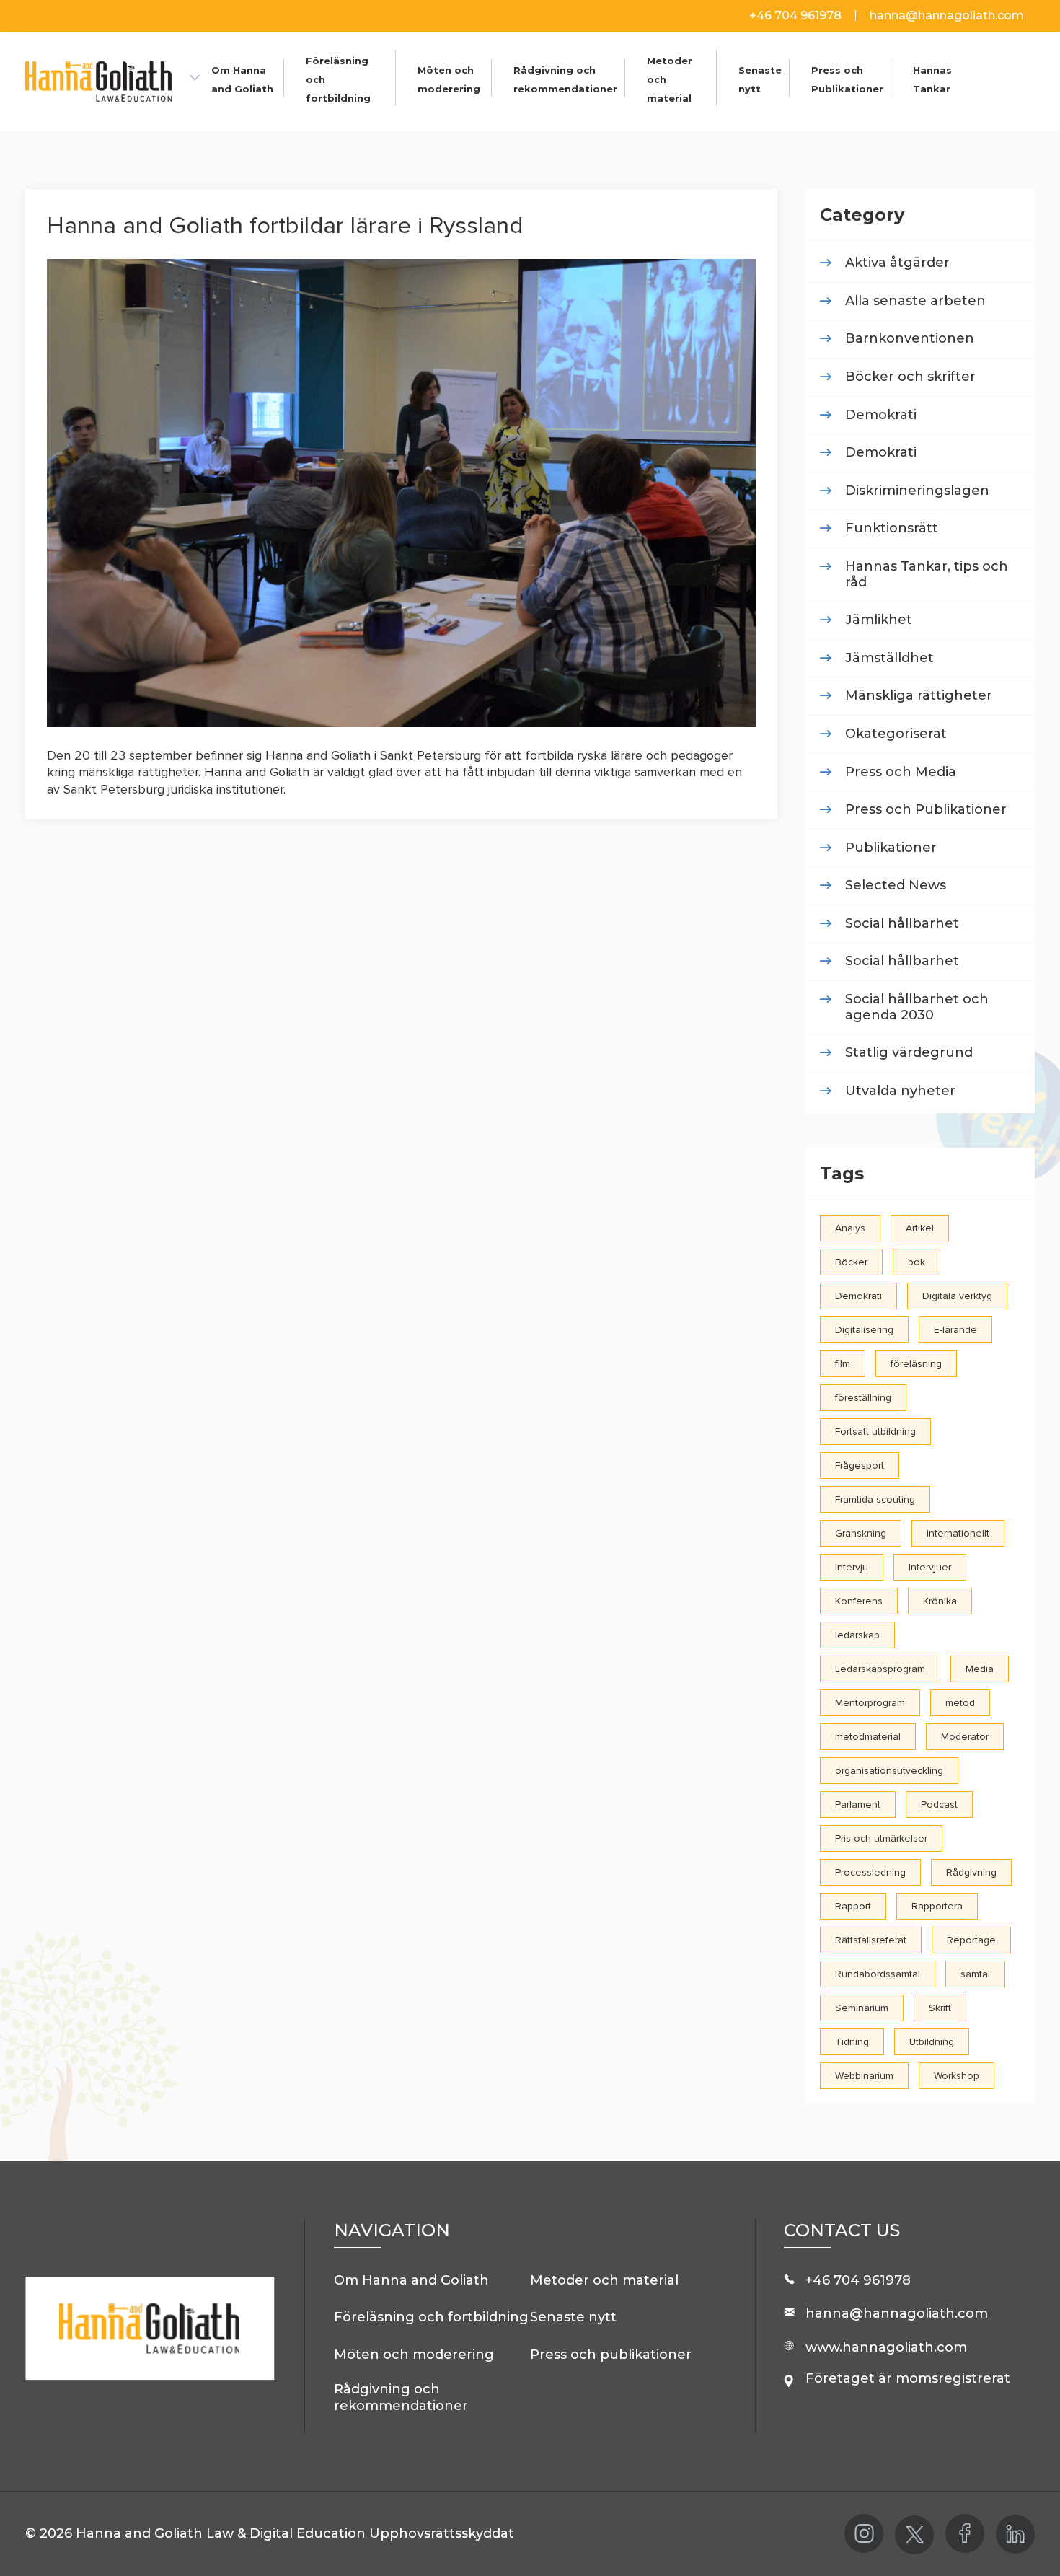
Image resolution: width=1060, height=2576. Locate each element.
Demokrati (881, 415)
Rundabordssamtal (878, 1974)
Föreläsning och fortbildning (431, 2317)
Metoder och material (604, 2280)
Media (980, 1669)
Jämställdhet (889, 658)
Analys (850, 1228)
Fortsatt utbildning (875, 1432)
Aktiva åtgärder (897, 263)
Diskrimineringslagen (917, 491)
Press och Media (901, 772)
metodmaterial (868, 1737)
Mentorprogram (870, 1703)
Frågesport (860, 1465)
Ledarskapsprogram (880, 1669)
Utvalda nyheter (900, 1091)
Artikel (920, 1228)
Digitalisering (864, 1330)
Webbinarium (864, 2076)
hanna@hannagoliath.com (947, 16)
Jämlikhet (879, 620)
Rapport (853, 1906)
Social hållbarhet (902, 924)
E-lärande (955, 1330)
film (843, 1364)
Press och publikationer (611, 2355)
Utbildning (932, 2042)
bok (917, 1262)
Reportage (971, 1940)
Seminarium (862, 2008)
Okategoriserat (896, 734)
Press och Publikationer (926, 810)
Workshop (957, 2076)
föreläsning (916, 1364)
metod (960, 1703)
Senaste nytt (573, 2317)
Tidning (852, 2042)
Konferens (859, 1601)
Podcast (939, 1804)
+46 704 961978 (797, 16)
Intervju (852, 1567)
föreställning (863, 1398)
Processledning (870, 1872)
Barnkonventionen (910, 339)
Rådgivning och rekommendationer (401, 2397)
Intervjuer (930, 1567)
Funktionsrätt (892, 528)
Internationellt (958, 1533)
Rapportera (937, 1906)
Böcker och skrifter (910, 377)
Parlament (858, 1804)
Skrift (940, 2008)
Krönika (940, 1601)
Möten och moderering (414, 2355)
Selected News (896, 885)
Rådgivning (971, 1872)
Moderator (965, 1737)
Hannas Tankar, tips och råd (927, 575)
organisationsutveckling (889, 1771)
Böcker (851, 1262)
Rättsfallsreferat (871, 1940)
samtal (975, 1974)
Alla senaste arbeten (915, 301)
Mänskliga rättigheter (919, 696)
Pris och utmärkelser (881, 1838)
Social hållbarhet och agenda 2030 (917, 1007)
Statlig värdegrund (909, 1053)
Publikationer (891, 848)
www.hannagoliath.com (886, 2347)
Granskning (861, 1533)
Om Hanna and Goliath (411, 2280)
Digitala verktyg (957, 1296)
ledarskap (857, 1635)
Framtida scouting (875, 1499)
